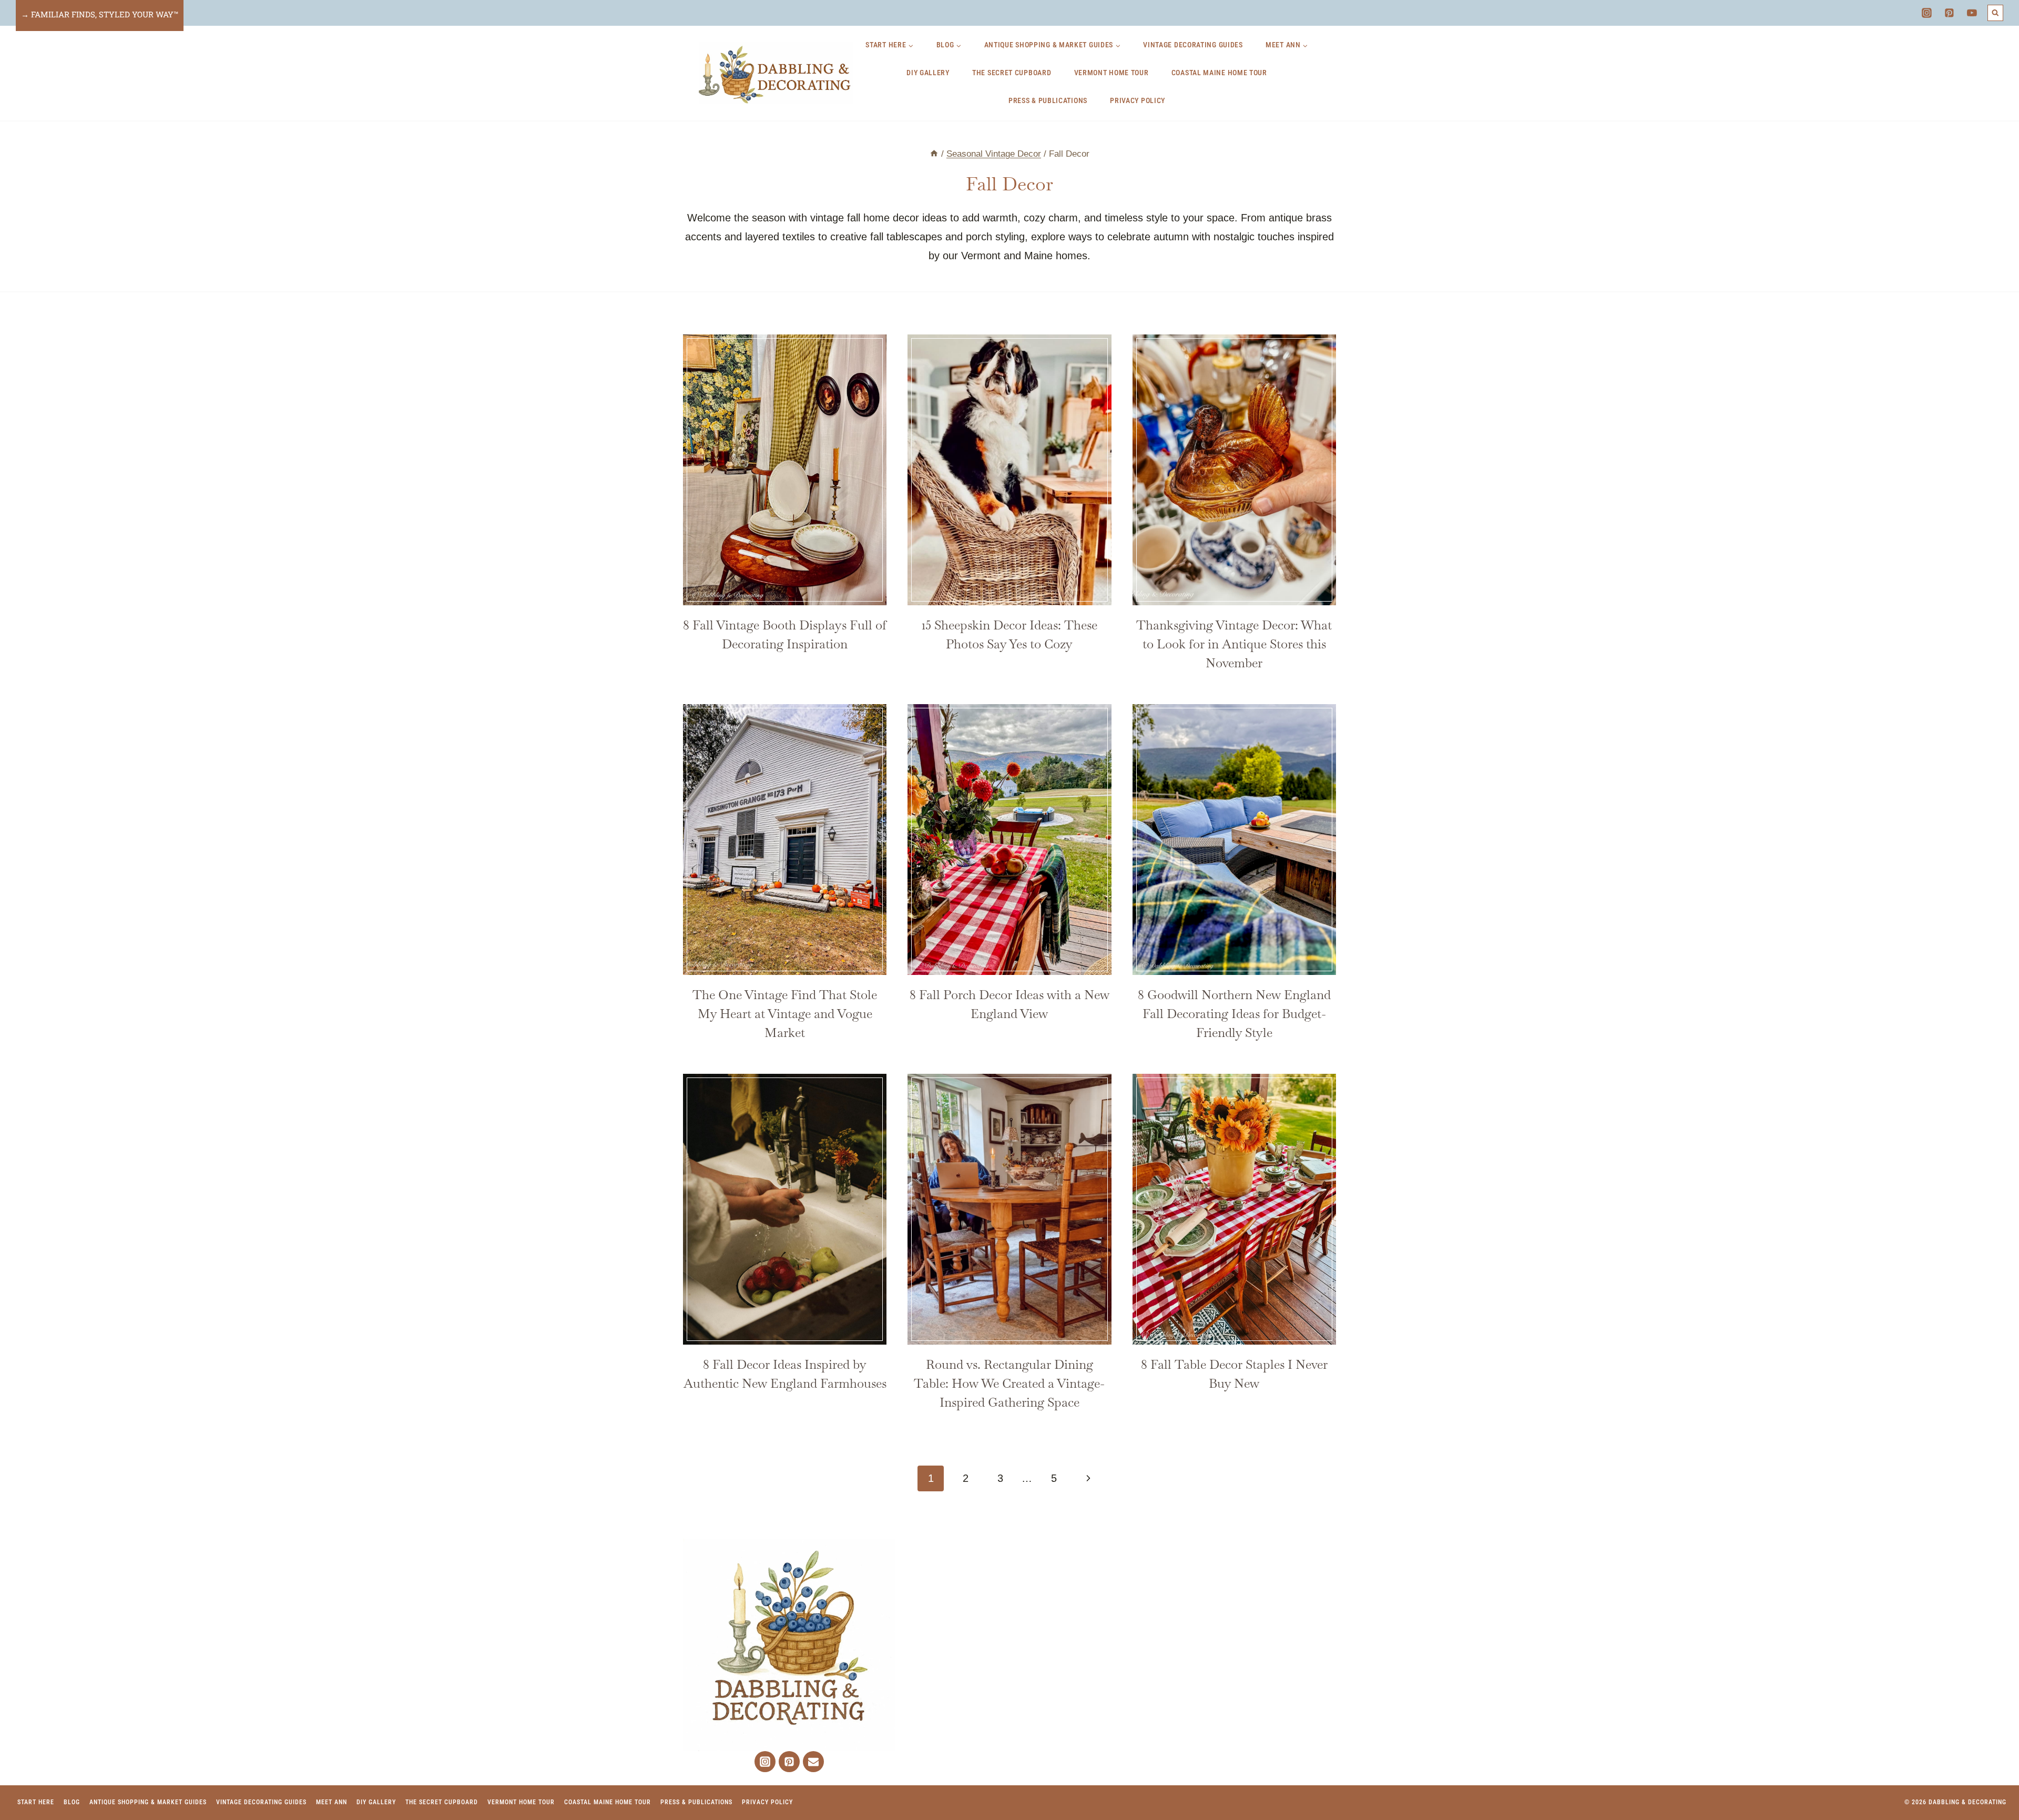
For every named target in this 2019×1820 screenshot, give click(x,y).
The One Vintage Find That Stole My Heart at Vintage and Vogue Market (785, 1014)
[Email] (813, 1762)
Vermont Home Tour (1112, 73)
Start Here (36, 1802)
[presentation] (785, 470)
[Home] (934, 154)
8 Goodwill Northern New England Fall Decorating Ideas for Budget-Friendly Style (1234, 1014)
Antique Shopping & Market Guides (148, 1802)
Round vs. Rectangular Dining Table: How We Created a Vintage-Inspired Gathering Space (1009, 1383)
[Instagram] (1926, 13)
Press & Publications (1048, 100)
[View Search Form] (1996, 13)
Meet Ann (332, 1802)
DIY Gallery (928, 73)
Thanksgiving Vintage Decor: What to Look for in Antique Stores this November (1234, 644)
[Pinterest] (1950, 13)
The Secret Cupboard (1012, 73)
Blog (72, 1802)
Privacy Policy (1138, 100)
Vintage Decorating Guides (1193, 45)
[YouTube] (1972, 13)
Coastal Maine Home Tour (1219, 73)
